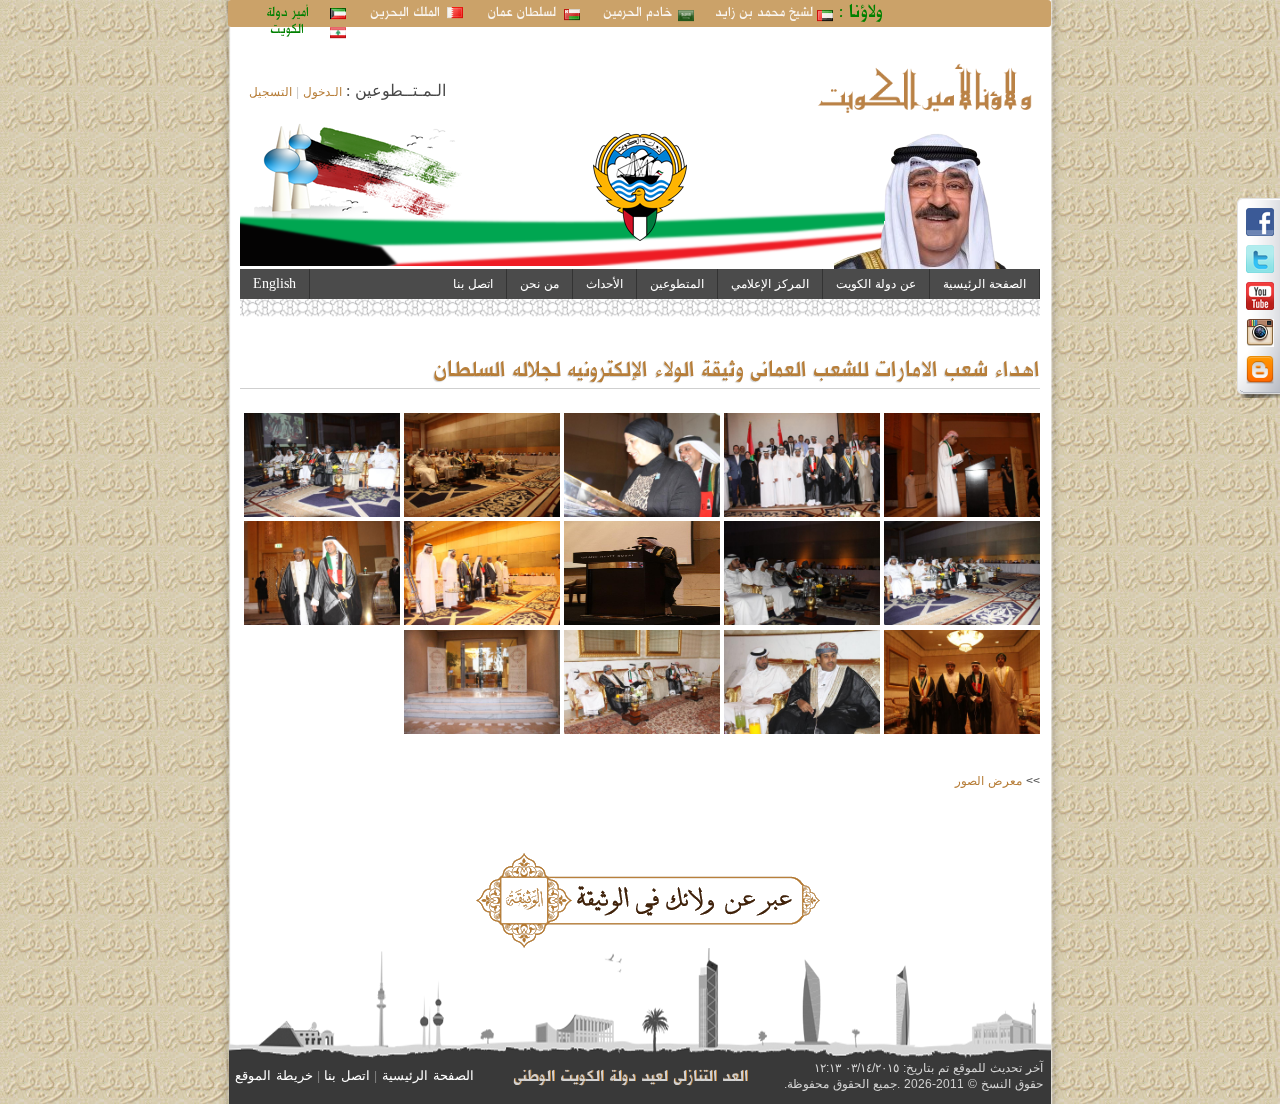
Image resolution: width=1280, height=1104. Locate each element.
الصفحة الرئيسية (984, 284)
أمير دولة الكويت (287, 21)
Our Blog (1260, 370)
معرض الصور (988, 781)
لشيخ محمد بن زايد (764, 13)
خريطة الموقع (274, 1075)
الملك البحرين (405, 13)
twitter (1260, 259)
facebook (1260, 222)
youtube (1260, 296)
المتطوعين (677, 284)
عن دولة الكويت (876, 284)
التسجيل (270, 92)
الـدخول (322, 92)
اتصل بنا (473, 284)
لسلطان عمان (522, 13)
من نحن (539, 284)
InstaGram (1260, 333)
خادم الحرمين (637, 13)
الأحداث (604, 284)
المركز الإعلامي (770, 284)
